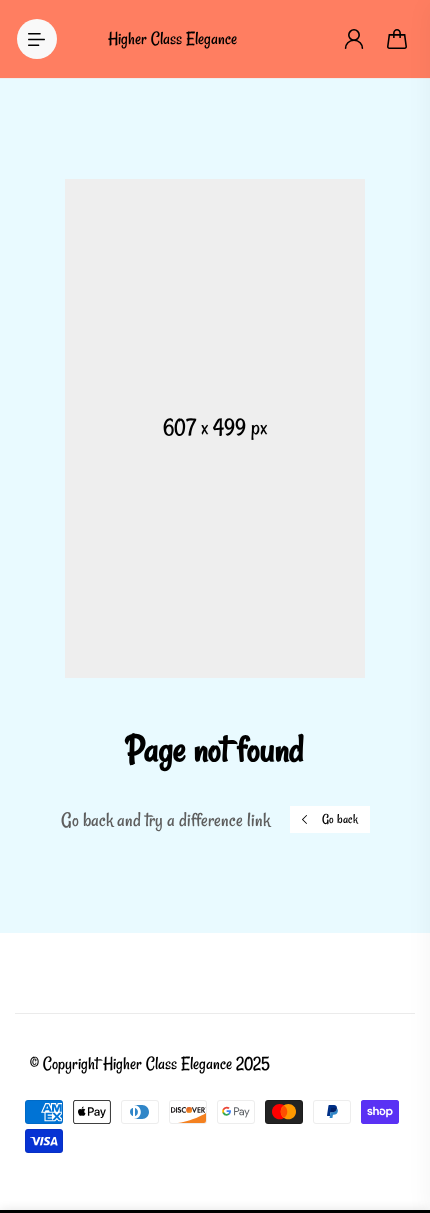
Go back (340, 819)
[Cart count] (398, 39)
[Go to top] (395, 1113)
